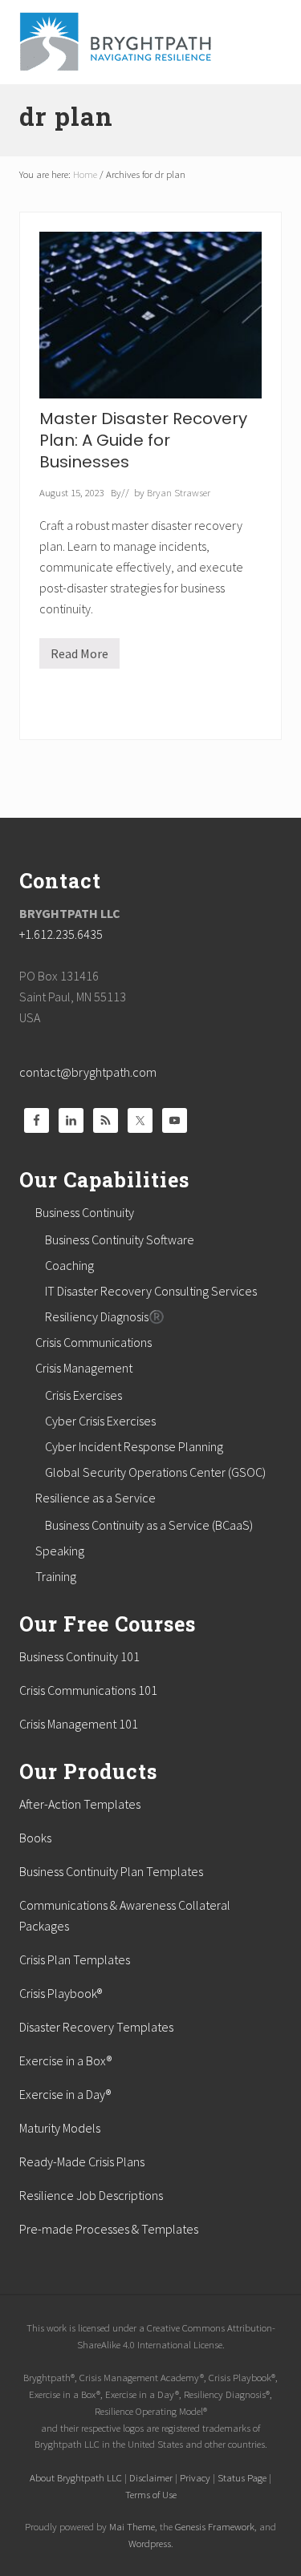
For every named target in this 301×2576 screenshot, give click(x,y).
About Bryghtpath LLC (76, 2477)
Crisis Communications (94, 1342)
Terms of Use (151, 2494)
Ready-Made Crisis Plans (82, 2161)
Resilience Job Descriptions (91, 2195)
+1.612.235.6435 (61, 934)
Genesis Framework (215, 2526)
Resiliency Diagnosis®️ (105, 1316)
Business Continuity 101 (79, 1656)
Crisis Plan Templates (75, 1959)
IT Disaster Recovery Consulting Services (151, 1291)
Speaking (60, 1551)
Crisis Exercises (83, 1395)
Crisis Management (84, 1368)
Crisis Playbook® (61, 1993)
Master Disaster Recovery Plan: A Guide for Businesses (143, 440)
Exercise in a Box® (65, 2060)
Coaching (69, 1265)
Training (56, 1576)
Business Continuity (85, 1212)
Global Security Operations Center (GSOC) (155, 1472)
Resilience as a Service (96, 1498)
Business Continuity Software (120, 1239)
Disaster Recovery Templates (96, 2027)
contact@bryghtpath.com (88, 1072)
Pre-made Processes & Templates (109, 2229)
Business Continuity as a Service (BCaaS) (149, 1525)
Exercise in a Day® (65, 2094)
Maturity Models (60, 2128)
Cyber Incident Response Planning (134, 1446)
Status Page (242, 2477)
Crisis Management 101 (79, 1724)
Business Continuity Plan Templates (111, 1871)
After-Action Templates (80, 1804)
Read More (79, 657)
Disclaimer (151, 2477)
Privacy (195, 2477)
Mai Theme (132, 2526)
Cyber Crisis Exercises (100, 1421)
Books (35, 1838)
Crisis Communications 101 (88, 1690)
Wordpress (150, 2543)
